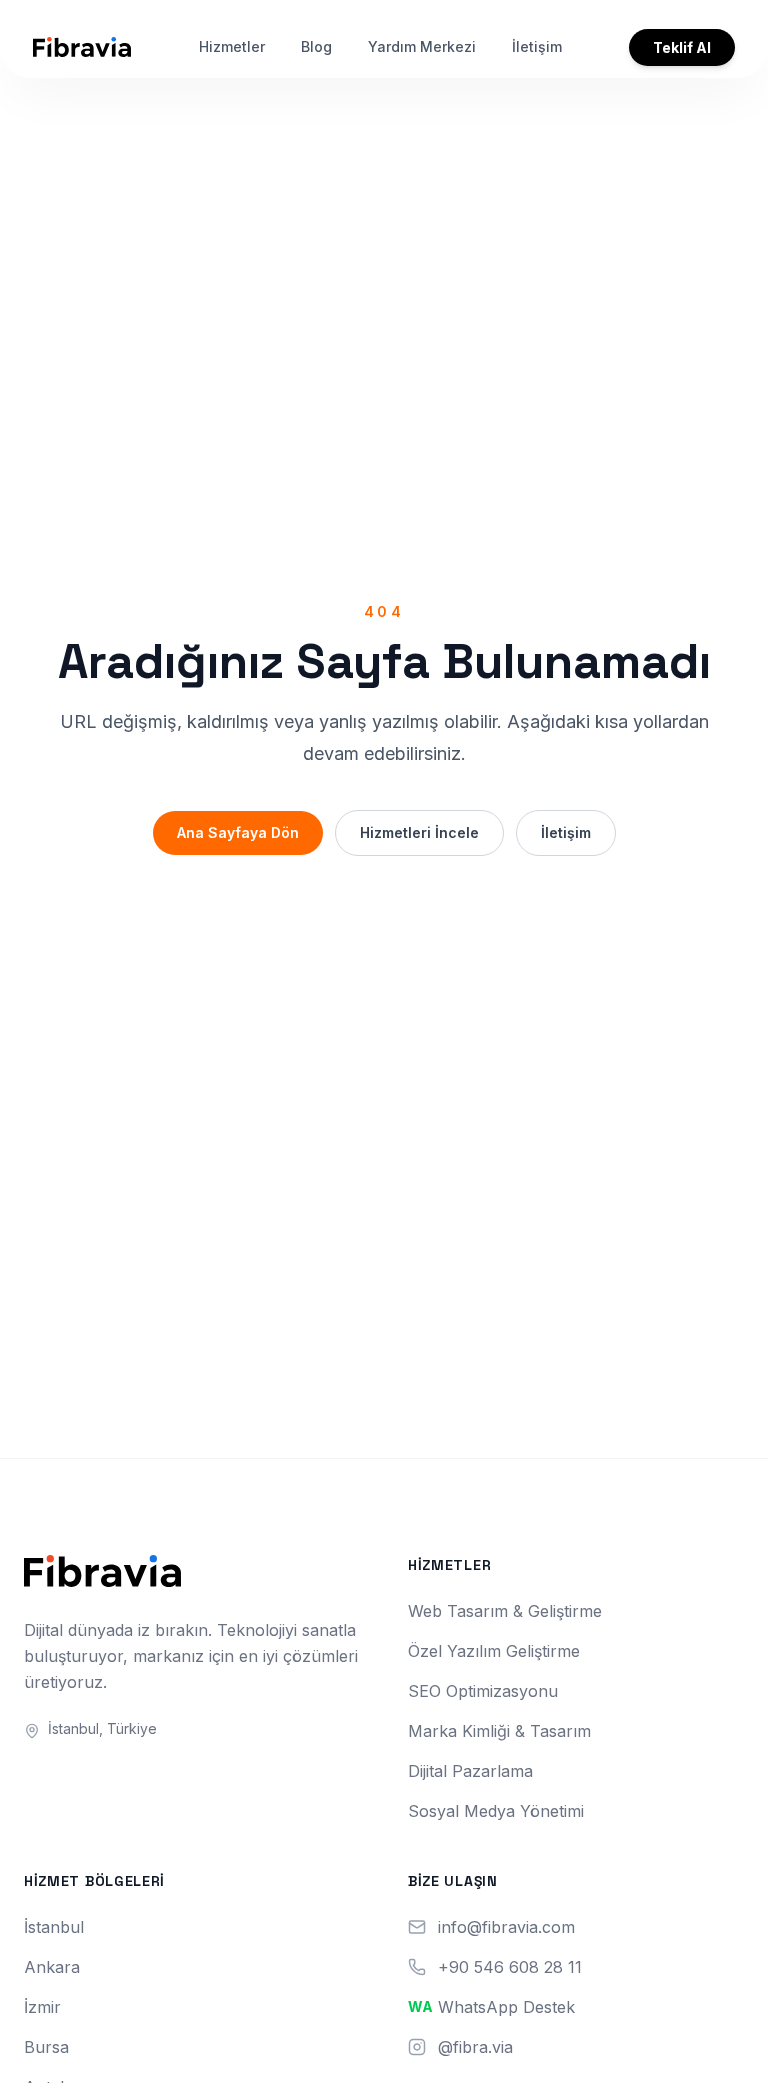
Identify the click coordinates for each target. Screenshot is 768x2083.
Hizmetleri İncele (419, 832)
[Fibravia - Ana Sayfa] (82, 47)
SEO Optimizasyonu (483, 1691)
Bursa (46, 2047)
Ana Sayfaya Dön (238, 832)
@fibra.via (475, 2047)
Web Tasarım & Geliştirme (505, 1611)
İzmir (42, 2007)
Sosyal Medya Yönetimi (496, 1811)
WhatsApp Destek (506, 2007)
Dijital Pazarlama (470, 1771)
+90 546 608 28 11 (510, 1967)
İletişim (537, 46)
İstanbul (54, 1927)
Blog (316, 46)
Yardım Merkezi (422, 46)
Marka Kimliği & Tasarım (499, 1731)
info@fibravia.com (506, 1927)
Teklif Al (682, 47)
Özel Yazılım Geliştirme (494, 1651)
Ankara (52, 1967)
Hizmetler (232, 46)
